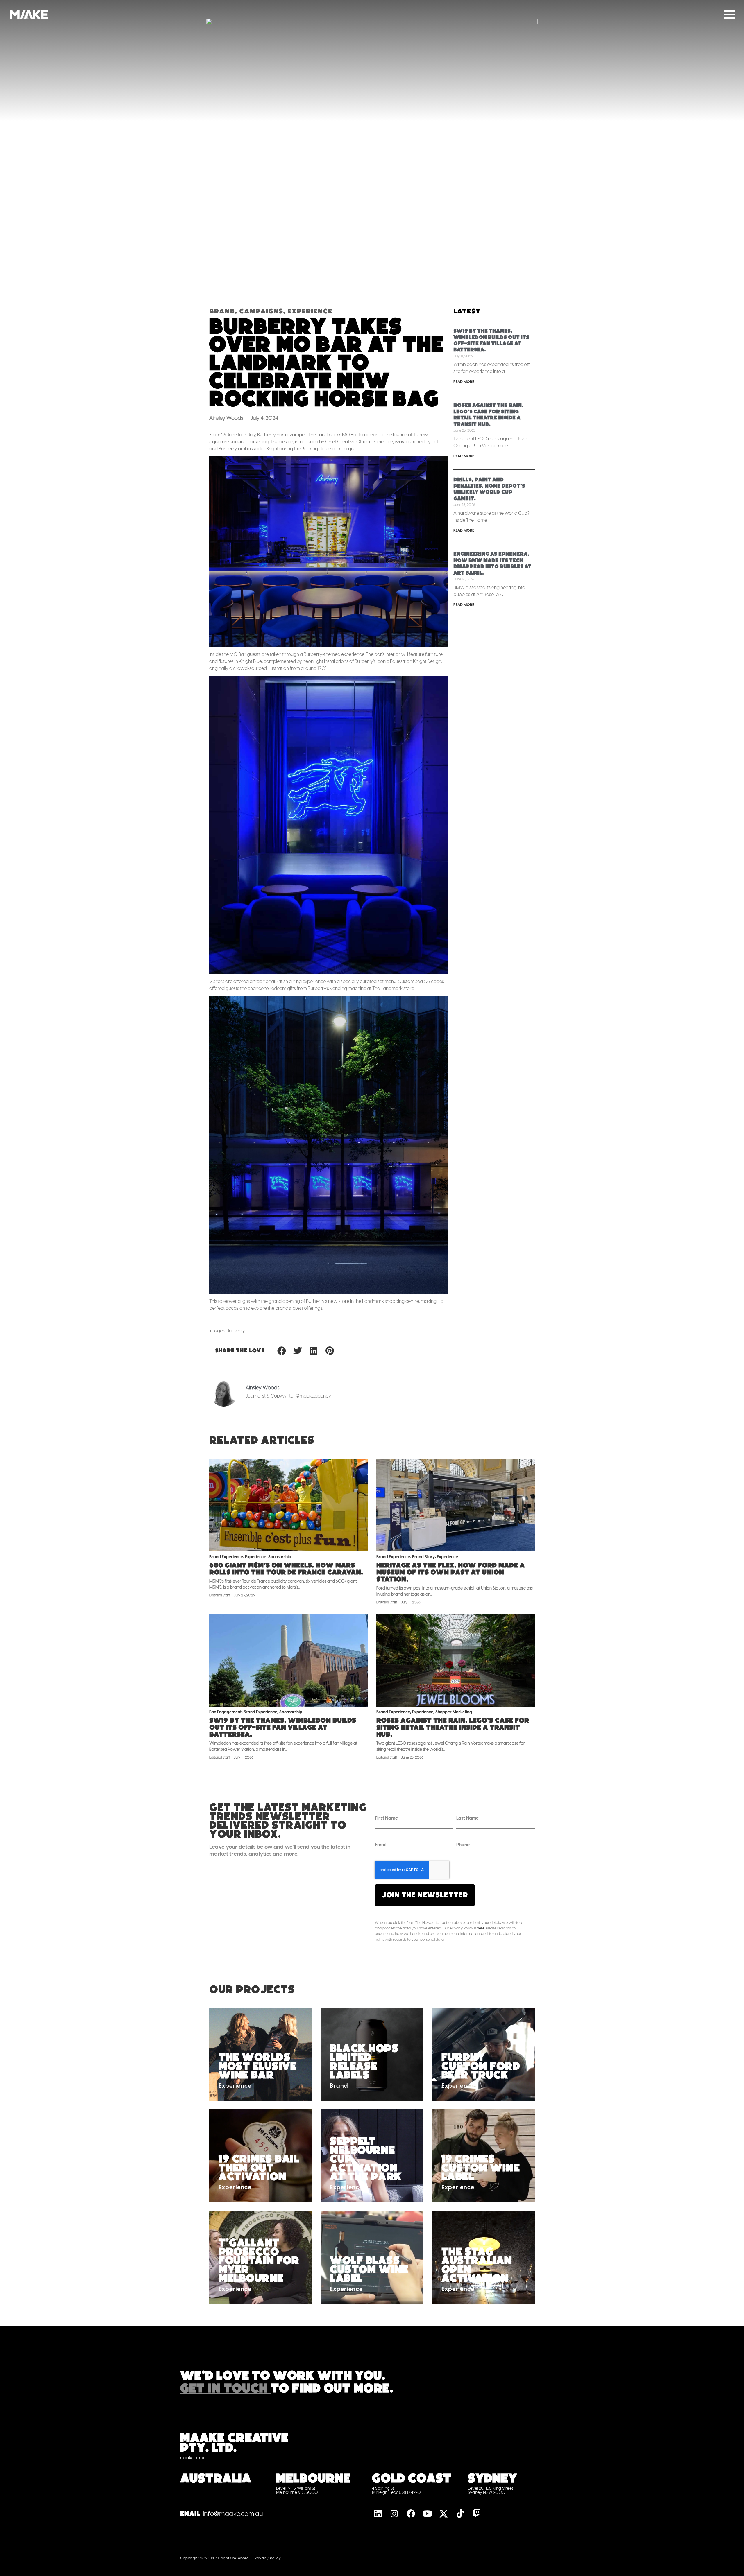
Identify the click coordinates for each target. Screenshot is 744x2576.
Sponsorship (280, 1557)
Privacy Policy (268, 2558)
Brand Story (423, 1557)
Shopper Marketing (454, 1712)
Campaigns (261, 311)
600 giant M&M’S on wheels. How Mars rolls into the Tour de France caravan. (286, 1569)
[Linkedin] (378, 2514)
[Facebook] (411, 2514)
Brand (222, 311)
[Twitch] (477, 2514)
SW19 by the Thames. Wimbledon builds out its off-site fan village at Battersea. (283, 1727)
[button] (282, 1351)
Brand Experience (226, 1557)
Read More (464, 382)
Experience (310, 311)
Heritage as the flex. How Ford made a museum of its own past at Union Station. (451, 1572)
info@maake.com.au (233, 2514)
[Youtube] (427, 2514)
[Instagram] (395, 2514)
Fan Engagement (225, 1712)
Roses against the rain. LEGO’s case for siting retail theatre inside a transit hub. (453, 1727)
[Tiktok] (460, 2514)
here (481, 1928)
